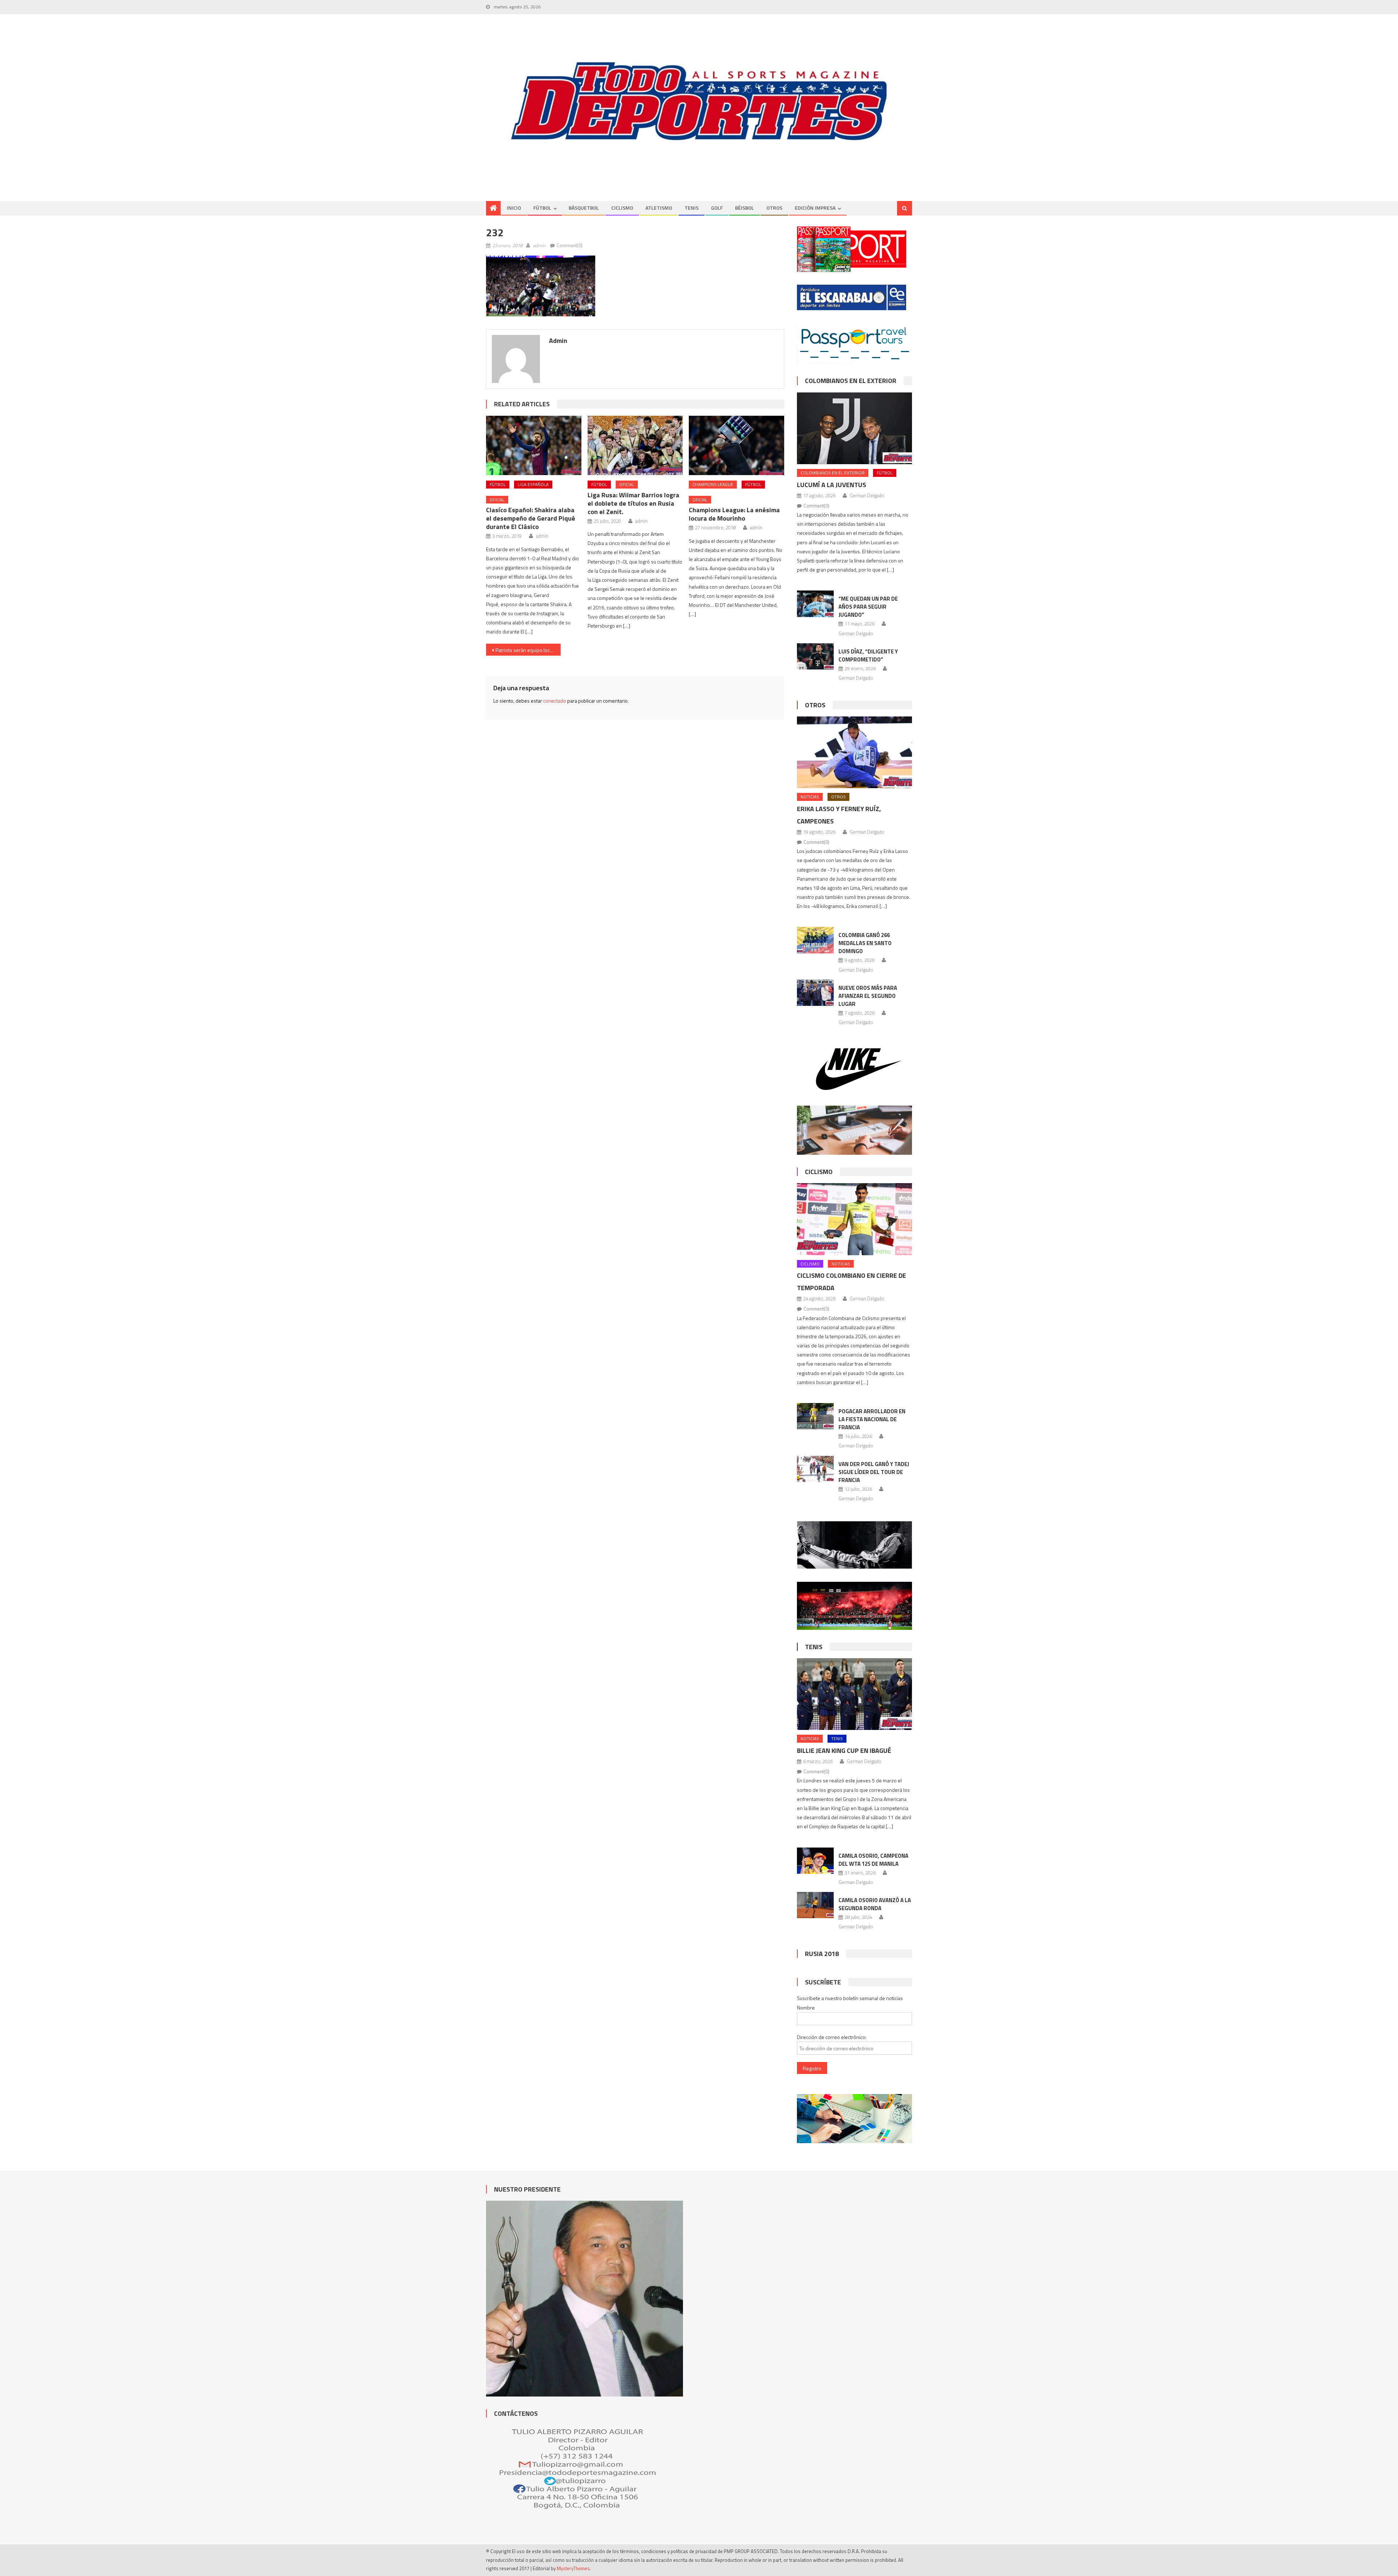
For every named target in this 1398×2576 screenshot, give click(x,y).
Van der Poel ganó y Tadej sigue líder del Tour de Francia (874, 1472)
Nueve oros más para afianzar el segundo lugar (868, 996)
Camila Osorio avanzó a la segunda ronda (875, 1904)
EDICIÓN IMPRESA (815, 208)
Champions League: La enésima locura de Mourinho (734, 514)
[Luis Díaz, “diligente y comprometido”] (815, 656)
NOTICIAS (810, 797)
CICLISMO (622, 208)
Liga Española (533, 484)
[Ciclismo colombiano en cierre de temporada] (854, 1219)
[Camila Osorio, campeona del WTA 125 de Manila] (815, 1861)
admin (539, 245)
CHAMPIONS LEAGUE (713, 484)
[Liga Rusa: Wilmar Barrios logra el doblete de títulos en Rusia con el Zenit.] (635, 446)
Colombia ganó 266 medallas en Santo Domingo (865, 943)
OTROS (774, 208)
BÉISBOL (745, 208)
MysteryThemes (573, 2568)
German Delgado (867, 495)
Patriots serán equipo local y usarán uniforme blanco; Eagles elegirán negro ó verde (528, 650)
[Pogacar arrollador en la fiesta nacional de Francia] (815, 1416)
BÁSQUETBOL (584, 208)
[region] (699, 101)
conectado (555, 701)
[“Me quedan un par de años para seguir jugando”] (815, 604)
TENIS (692, 208)
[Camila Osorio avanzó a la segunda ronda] (815, 1905)
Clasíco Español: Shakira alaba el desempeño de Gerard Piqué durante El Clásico (531, 518)
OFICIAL (497, 500)
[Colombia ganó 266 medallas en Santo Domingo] (815, 940)
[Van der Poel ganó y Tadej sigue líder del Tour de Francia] (815, 1469)
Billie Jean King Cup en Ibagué (844, 1751)
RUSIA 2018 (822, 1954)
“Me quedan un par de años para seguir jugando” (868, 607)
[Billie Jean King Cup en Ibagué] (854, 1694)
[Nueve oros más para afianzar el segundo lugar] (815, 993)
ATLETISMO (659, 208)
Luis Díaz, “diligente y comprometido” (868, 655)
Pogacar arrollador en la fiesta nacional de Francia (872, 1419)
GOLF (717, 208)
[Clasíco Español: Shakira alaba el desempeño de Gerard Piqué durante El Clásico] (534, 446)
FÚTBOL (542, 208)
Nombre (806, 2008)
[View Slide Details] (699, 101)
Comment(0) (570, 245)
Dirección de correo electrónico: (832, 2037)
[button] (541, 286)
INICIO (514, 208)
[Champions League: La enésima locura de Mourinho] (736, 446)
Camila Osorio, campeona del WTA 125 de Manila (873, 1860)
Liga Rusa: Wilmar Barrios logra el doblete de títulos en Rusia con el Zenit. (633, 503)
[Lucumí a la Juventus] (854, 428)
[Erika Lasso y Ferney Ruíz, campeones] (854, 752)
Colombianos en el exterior (851, 381)
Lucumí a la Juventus (832, 485)
